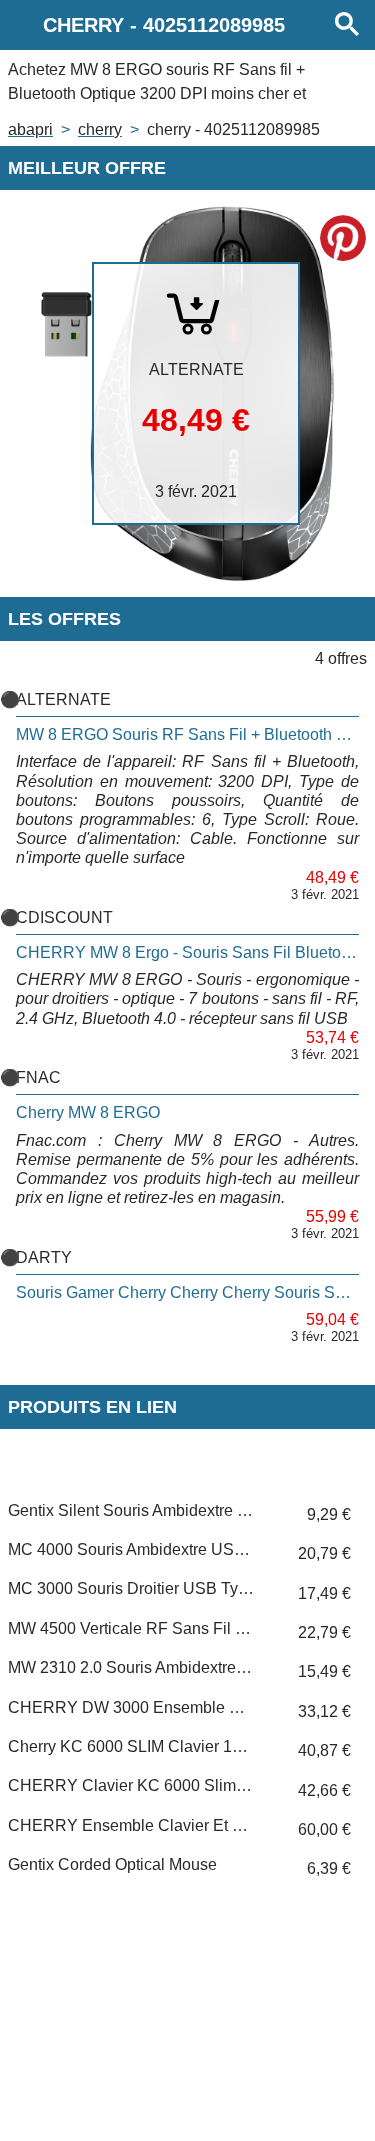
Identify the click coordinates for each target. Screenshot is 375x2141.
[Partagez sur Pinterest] (343, 238)
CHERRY (100, 129)
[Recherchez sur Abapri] (347, 25)
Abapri (30, 129)
